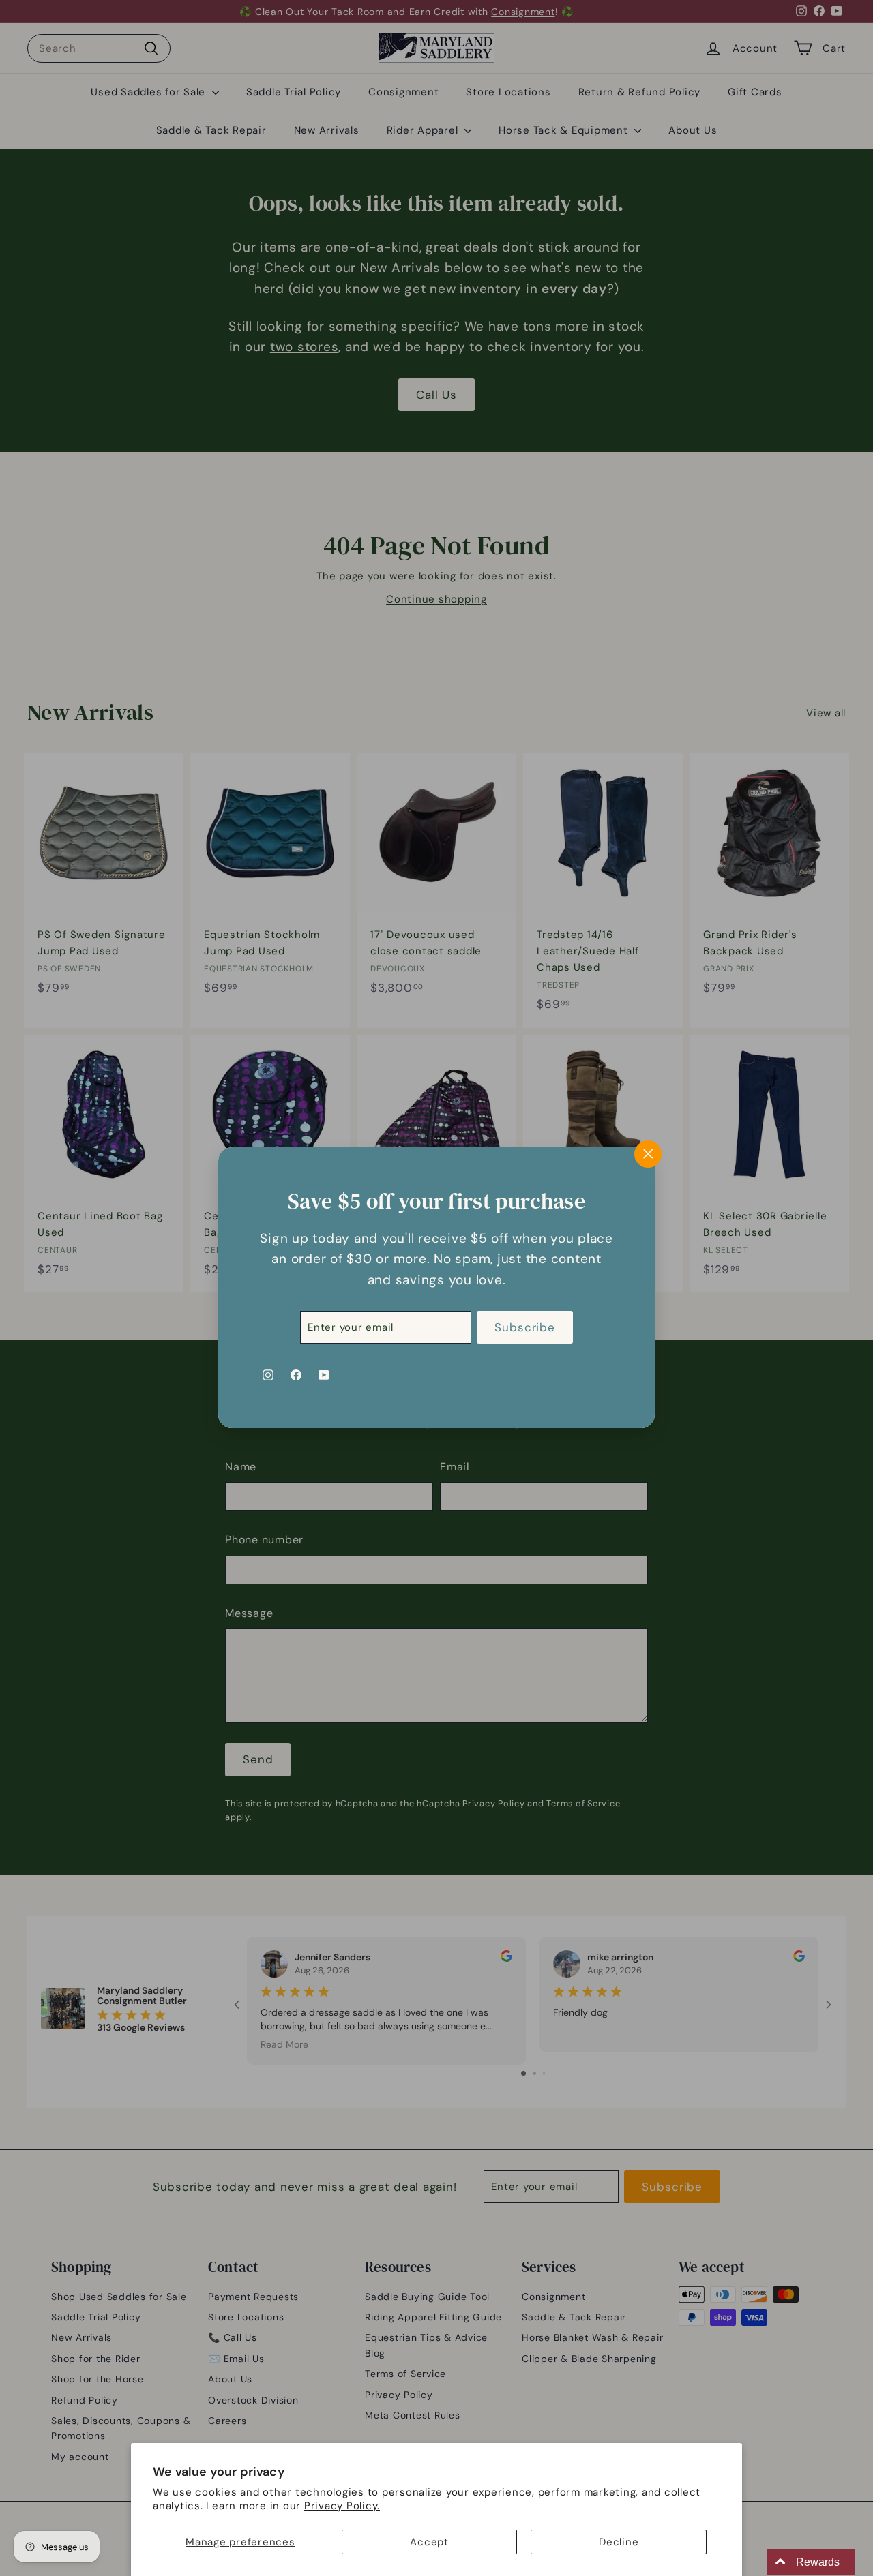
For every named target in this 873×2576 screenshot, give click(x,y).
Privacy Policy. (342, 2506)
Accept (429, 2542)
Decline (619, 2542)
